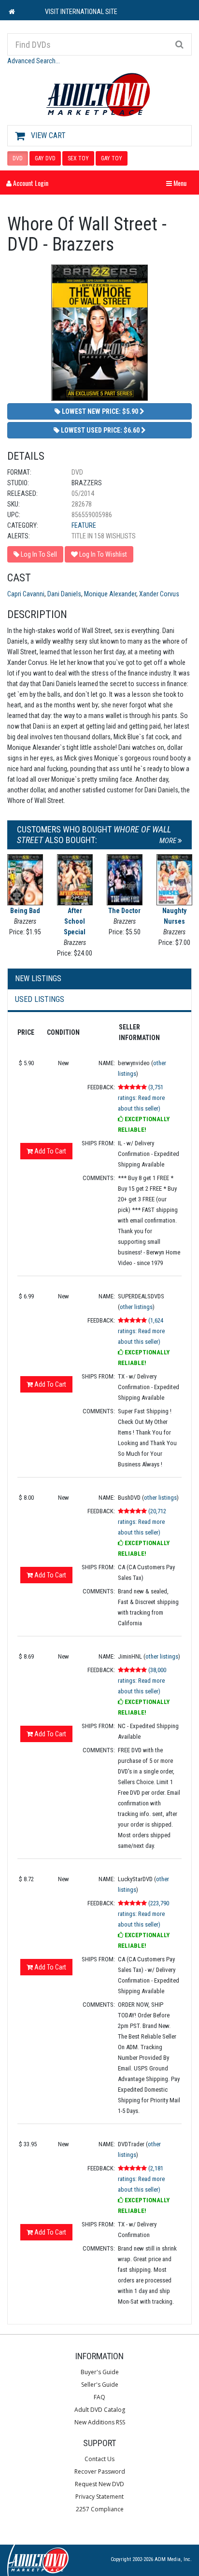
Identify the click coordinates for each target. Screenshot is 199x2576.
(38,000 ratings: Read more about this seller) (142, 1681)
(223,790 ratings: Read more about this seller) (143, 1914)
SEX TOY (78, 158)
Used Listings (40, 999)
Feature (84, 525)
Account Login (30, 183)
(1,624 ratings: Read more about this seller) (141, 1331)
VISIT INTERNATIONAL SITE (81, 12)
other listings (136, 1307)
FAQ (99, 2397)
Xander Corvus (159, 594)
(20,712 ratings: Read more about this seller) (142, 1522)
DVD (18, 158)
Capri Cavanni (26, 594)
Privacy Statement (99, 2497)
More (169, 841)
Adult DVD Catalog (100, 2410)
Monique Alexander (110, 594)
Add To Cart (50, 1151)
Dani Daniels (64, 594)
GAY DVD (45, 158)
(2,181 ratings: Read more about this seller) (141, 2179)
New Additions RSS (100, 2422)
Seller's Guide (100, 2385)
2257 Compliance (100, 2509)
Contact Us (99, 2459)
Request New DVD (99, 2484)
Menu (179, 183)
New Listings (38, 978)
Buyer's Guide (100, 2372)
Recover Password (100, 2471)
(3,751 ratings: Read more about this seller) (141, 1098)
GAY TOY (112, 158)
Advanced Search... (34, 61)
